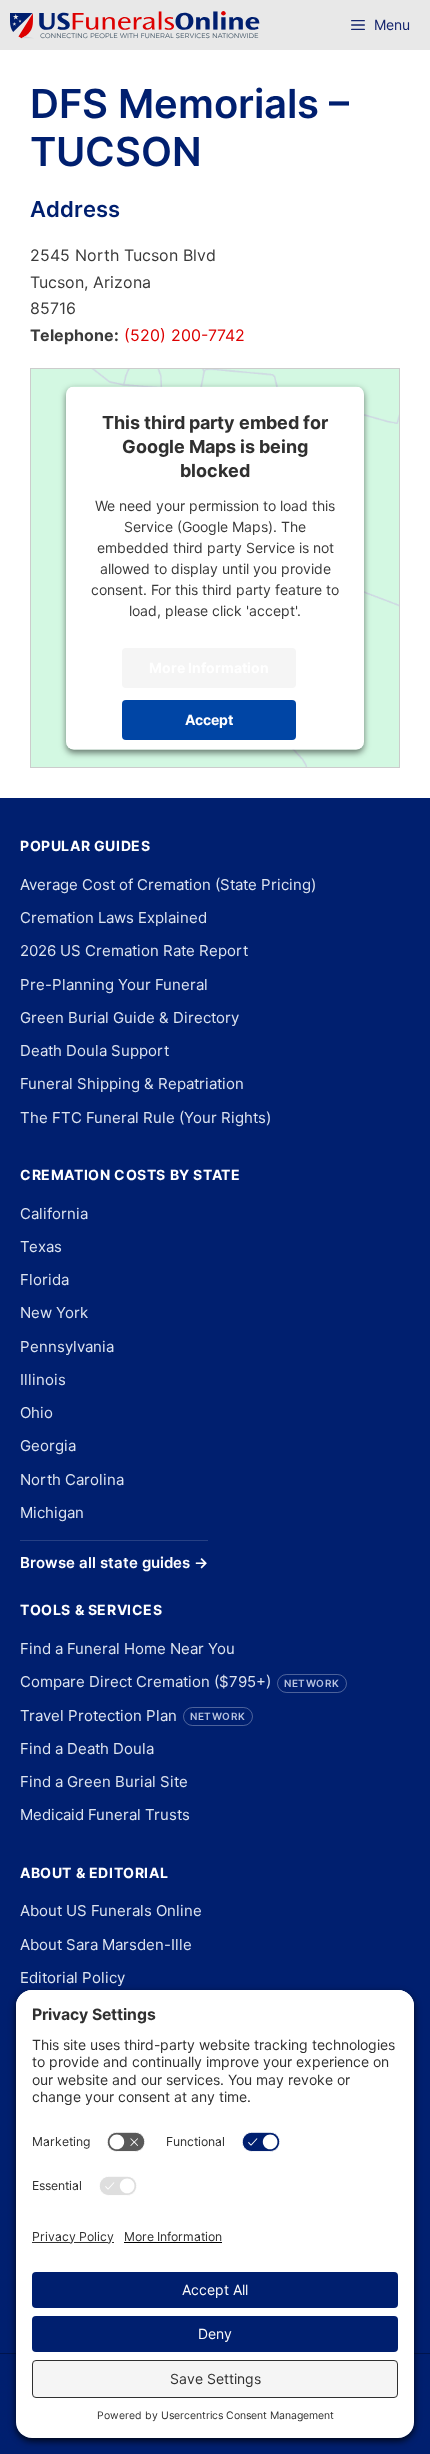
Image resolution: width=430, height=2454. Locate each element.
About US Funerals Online (111, 1910)
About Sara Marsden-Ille (106, 1944)
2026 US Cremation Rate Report (134, 950)
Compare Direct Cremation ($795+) (180, 1681)
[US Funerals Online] (135, 25)
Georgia (48, 1445)
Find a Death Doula (87, 1748)
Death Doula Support (94, 1050)
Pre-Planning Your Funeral (114, 984)
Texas (41, 1246)
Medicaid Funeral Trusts (105, 1814)
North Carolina (72, 1479)
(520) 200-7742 (182, 335)
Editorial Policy (72, 1977)
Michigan (52, 1512)
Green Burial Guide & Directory (129, 1017)
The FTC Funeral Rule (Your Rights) (145, 1117)
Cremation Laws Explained (113, 917)
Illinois (43, 1379)
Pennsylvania (67, 1346)
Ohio (36, 1412)
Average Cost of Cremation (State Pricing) (168, 884)
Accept (209, 719)
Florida (44, 1279)
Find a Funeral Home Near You (127, 1648)
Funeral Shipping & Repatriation (132, 1083)
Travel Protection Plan (133, 1715)
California (54, 1213)
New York (54, 1312)
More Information (209, 667)
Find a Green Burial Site (104, 1781)
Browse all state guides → (114, 1562)
